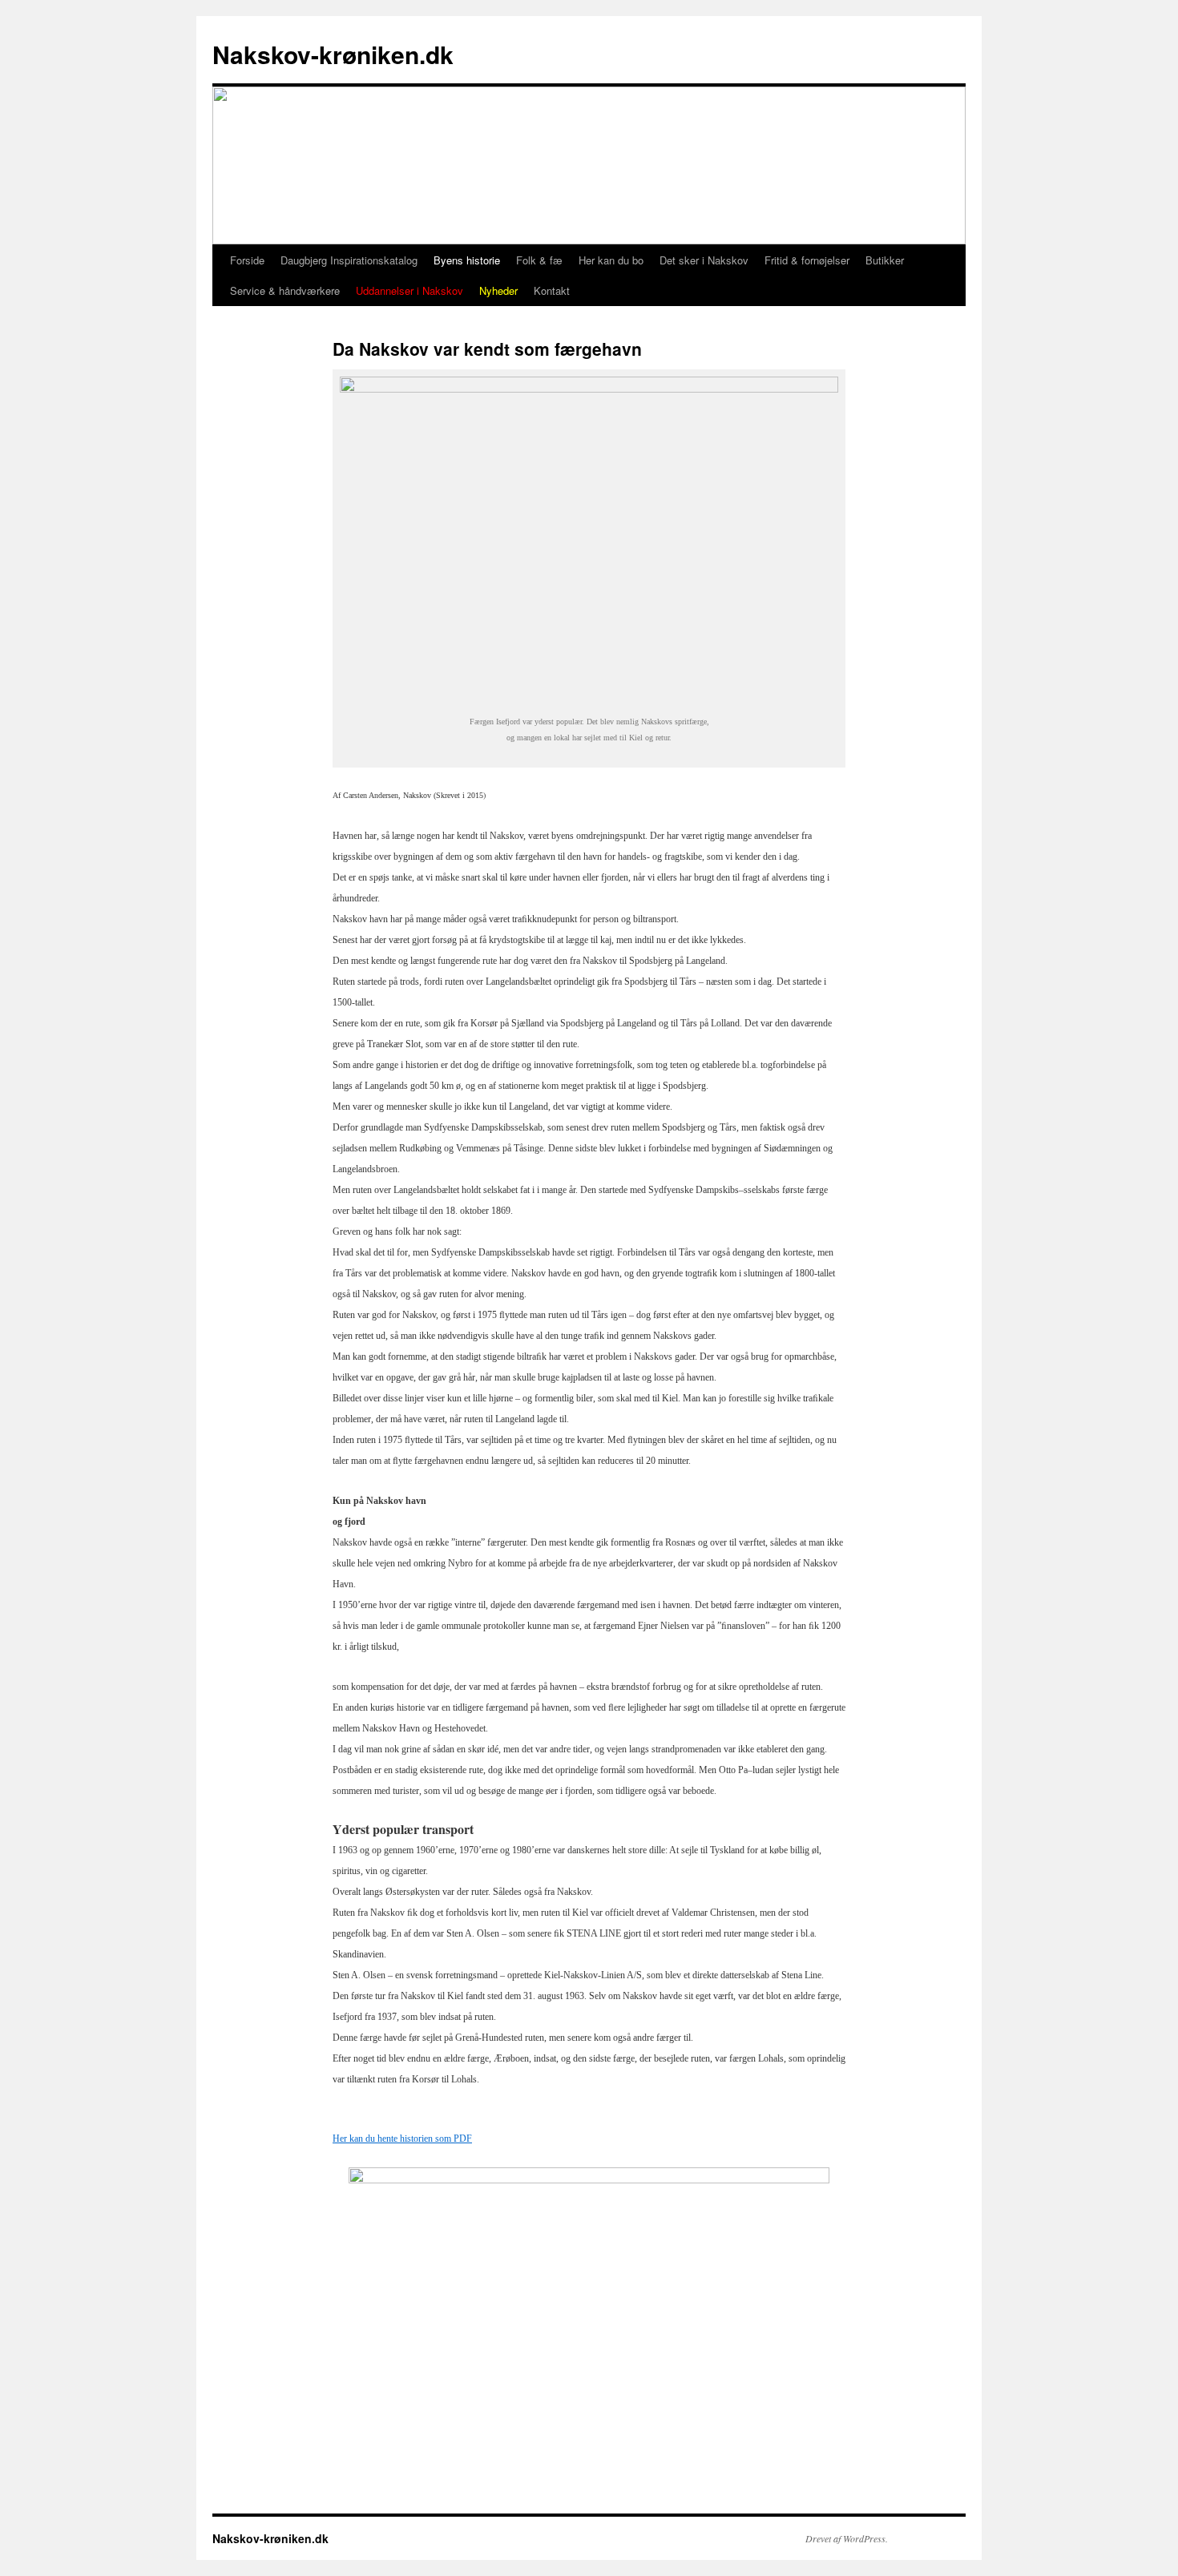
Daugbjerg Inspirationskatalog (349, 260)
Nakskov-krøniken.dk (333, 54)
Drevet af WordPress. (847, 2538)
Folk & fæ (539, 260)
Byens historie (467, 260)
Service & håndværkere (285, 290)
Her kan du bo (611, 260)
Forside (247, 260)
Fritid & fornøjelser (807, 260)
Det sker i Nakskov (704, 260)
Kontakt (552, 290)
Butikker (885, 260)
